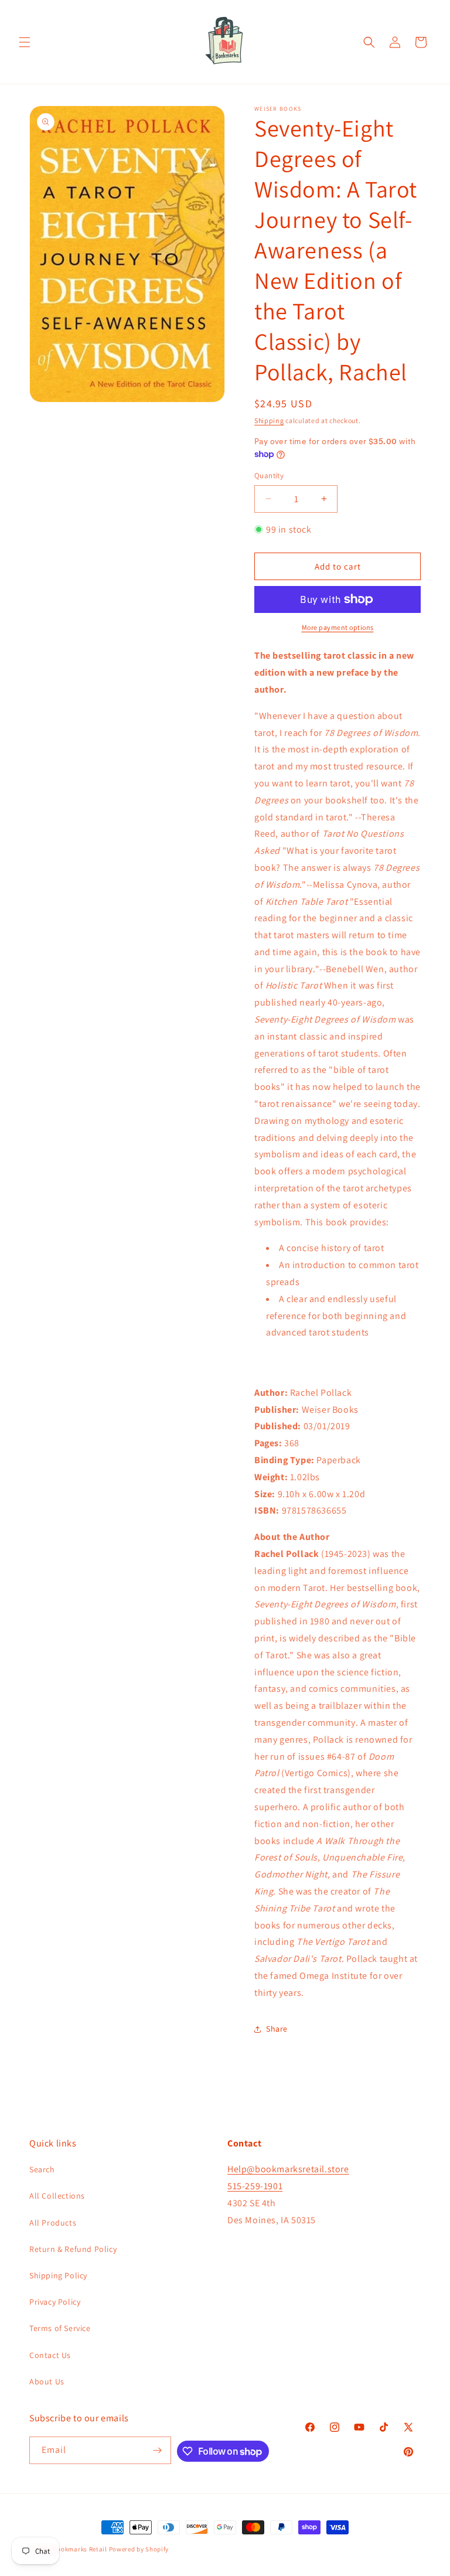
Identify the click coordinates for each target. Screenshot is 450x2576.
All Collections (57, 2196)
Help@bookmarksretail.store (288, 2169)
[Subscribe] (158, 2450)
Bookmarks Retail (80, 2549)
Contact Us (50, 2355)
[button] (25, 42)
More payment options (338, 627)
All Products (53, 2223)
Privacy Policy (55, 2302)
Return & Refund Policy (73, 2249)
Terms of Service (60, 2328)
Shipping (269, 420)
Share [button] (277, 2029)
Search (42, 2169)
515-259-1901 (255, 2186)
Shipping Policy (58, 2275)
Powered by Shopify (139, 2549)
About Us (47, 2381)
